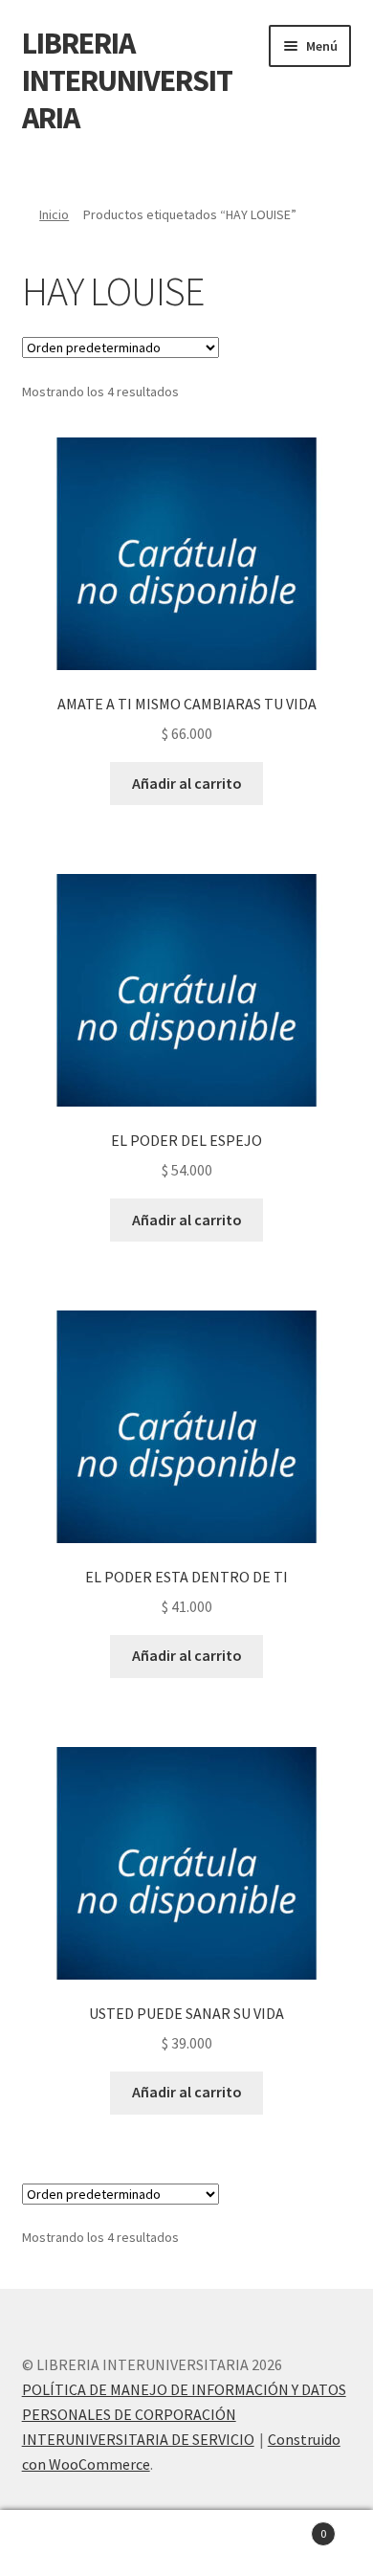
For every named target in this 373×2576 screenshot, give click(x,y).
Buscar (186, 2543)
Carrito (287, 2527)
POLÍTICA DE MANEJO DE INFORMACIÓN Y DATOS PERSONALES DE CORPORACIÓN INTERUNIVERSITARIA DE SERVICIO (184, 2414)
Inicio (54, 214)
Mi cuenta (62, 2543)
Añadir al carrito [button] (187, 783)
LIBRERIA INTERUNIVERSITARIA (127, 80)
